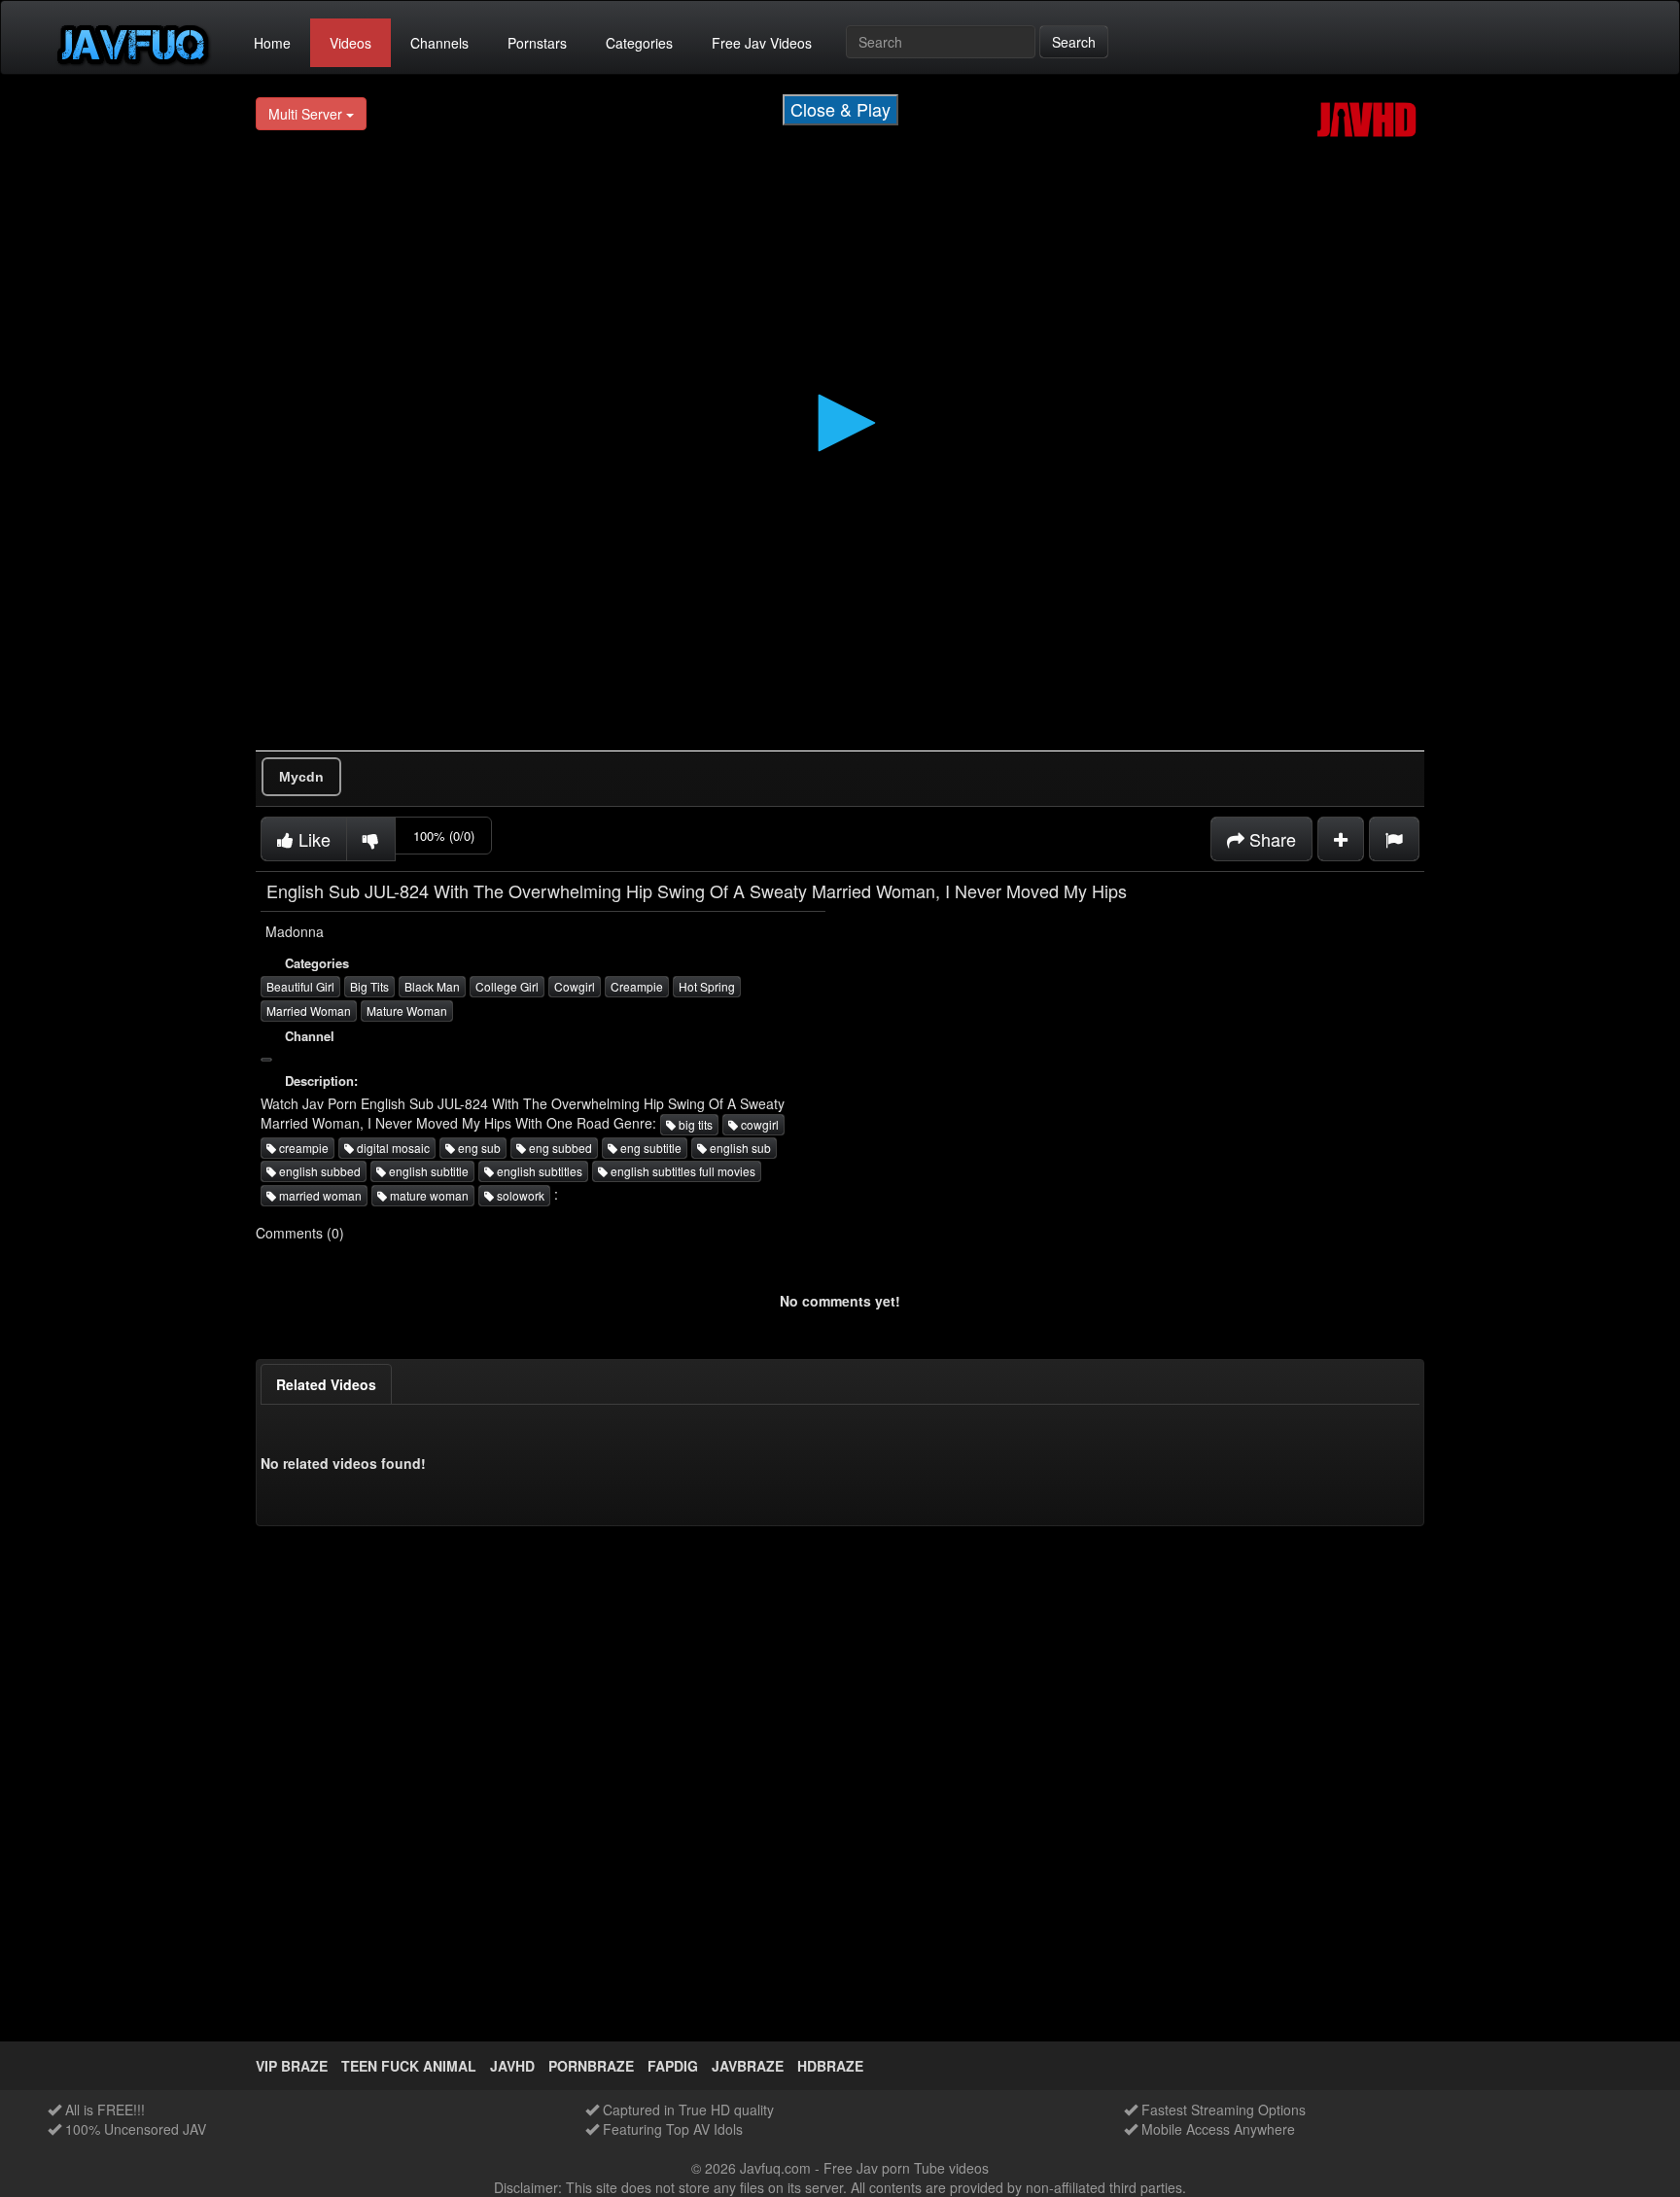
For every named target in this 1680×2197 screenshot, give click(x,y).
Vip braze (292, 2066)
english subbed (318, 1171)
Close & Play (840, 109)
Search (1074, 42)
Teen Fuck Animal (409, 2066)
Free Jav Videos (762, 43)
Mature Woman (407, 1011)
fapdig (673, 2066)
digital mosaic (392, 1148)
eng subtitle (649, 1148)
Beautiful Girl (300, 986)
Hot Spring (707, 986)
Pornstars (537, 43)
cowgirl (758, 1124)
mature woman (428, 1195)
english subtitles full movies (682, 1171)
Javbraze (748, 2066)
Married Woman (309, 1011)
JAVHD (512, 2066)
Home (272, 43)
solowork (519, 1195)
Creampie (637, 986)
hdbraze (830, 2066)
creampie (302, 1148)
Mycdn (301, 777)
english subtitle (427, 1171)
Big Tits (369, 986)
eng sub (478, 1148)
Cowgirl (575, 986)
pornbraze (591, 2066)
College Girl (507, 986)
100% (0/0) (444, 836)
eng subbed (559, 1148)
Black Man (432, 986)
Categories (639, 43)
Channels (439, 43)
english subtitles (538, 1171)
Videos (350, 43)
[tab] (326, 1384)
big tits (694, 1124)
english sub (739, 1148)
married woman (319, 1195)
